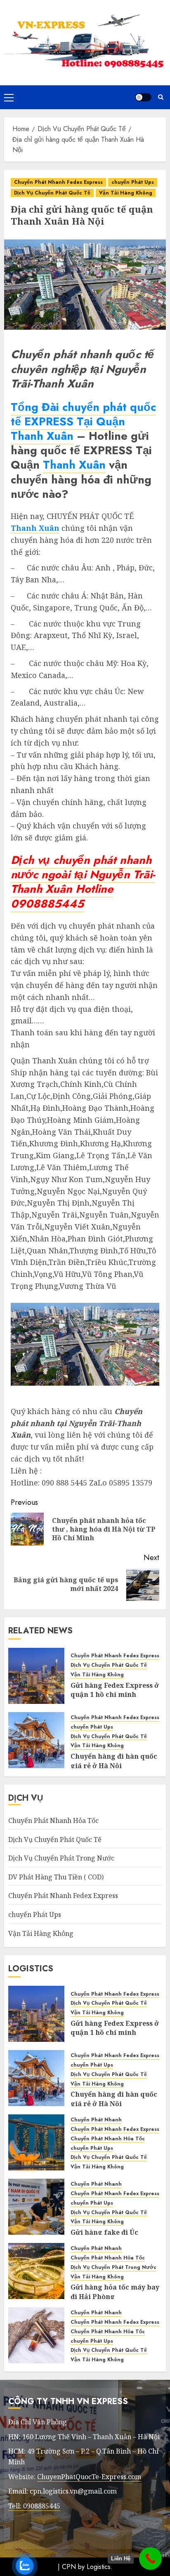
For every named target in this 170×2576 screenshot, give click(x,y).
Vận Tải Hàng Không (126, 193)
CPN (69, 2567)
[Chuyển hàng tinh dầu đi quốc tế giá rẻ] (36, 2335)
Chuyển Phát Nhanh (96, 2120)
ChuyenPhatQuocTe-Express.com (89, 2477)
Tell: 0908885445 (34, 2506)
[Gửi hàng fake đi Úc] (36, 2207)
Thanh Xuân (42, 436)
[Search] (161, 97)
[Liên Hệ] (150, 2558)
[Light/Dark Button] (143, 97)
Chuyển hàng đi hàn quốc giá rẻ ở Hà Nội (114, 1761)
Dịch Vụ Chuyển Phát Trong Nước (61, 1858)
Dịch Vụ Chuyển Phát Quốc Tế (52, 193)
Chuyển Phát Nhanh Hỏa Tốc (53, 1821)
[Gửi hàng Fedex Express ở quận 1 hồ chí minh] (36, 1676)
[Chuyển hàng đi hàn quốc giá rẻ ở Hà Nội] (36, 1740)
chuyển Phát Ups (133, 182)
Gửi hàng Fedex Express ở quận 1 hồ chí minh (115, 1690)
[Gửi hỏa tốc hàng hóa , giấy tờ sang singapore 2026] (36, 2142)
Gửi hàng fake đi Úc (104, 2232)
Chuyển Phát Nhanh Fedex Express (58, 182)
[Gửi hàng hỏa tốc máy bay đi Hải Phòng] (36, 2271)
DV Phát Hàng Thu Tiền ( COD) (56, 1877)
